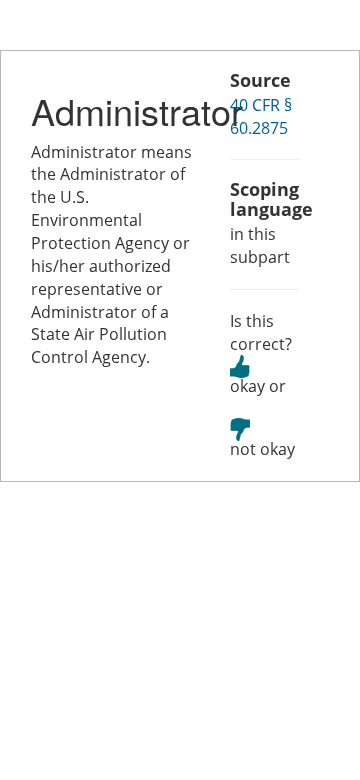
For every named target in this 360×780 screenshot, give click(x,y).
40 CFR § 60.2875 (261, 116)
